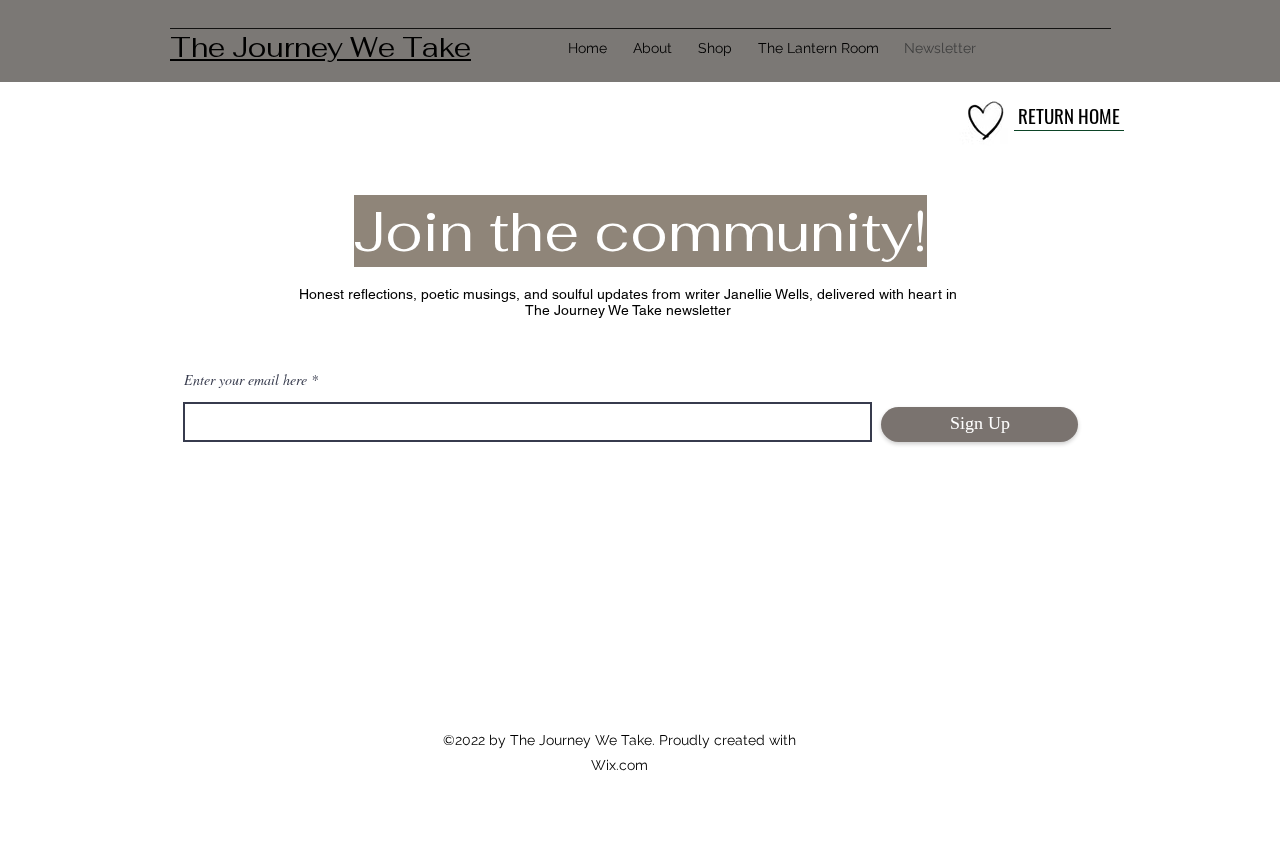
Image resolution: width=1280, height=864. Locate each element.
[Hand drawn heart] (986, 121)
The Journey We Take (320, 47)
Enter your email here (245, 380)
